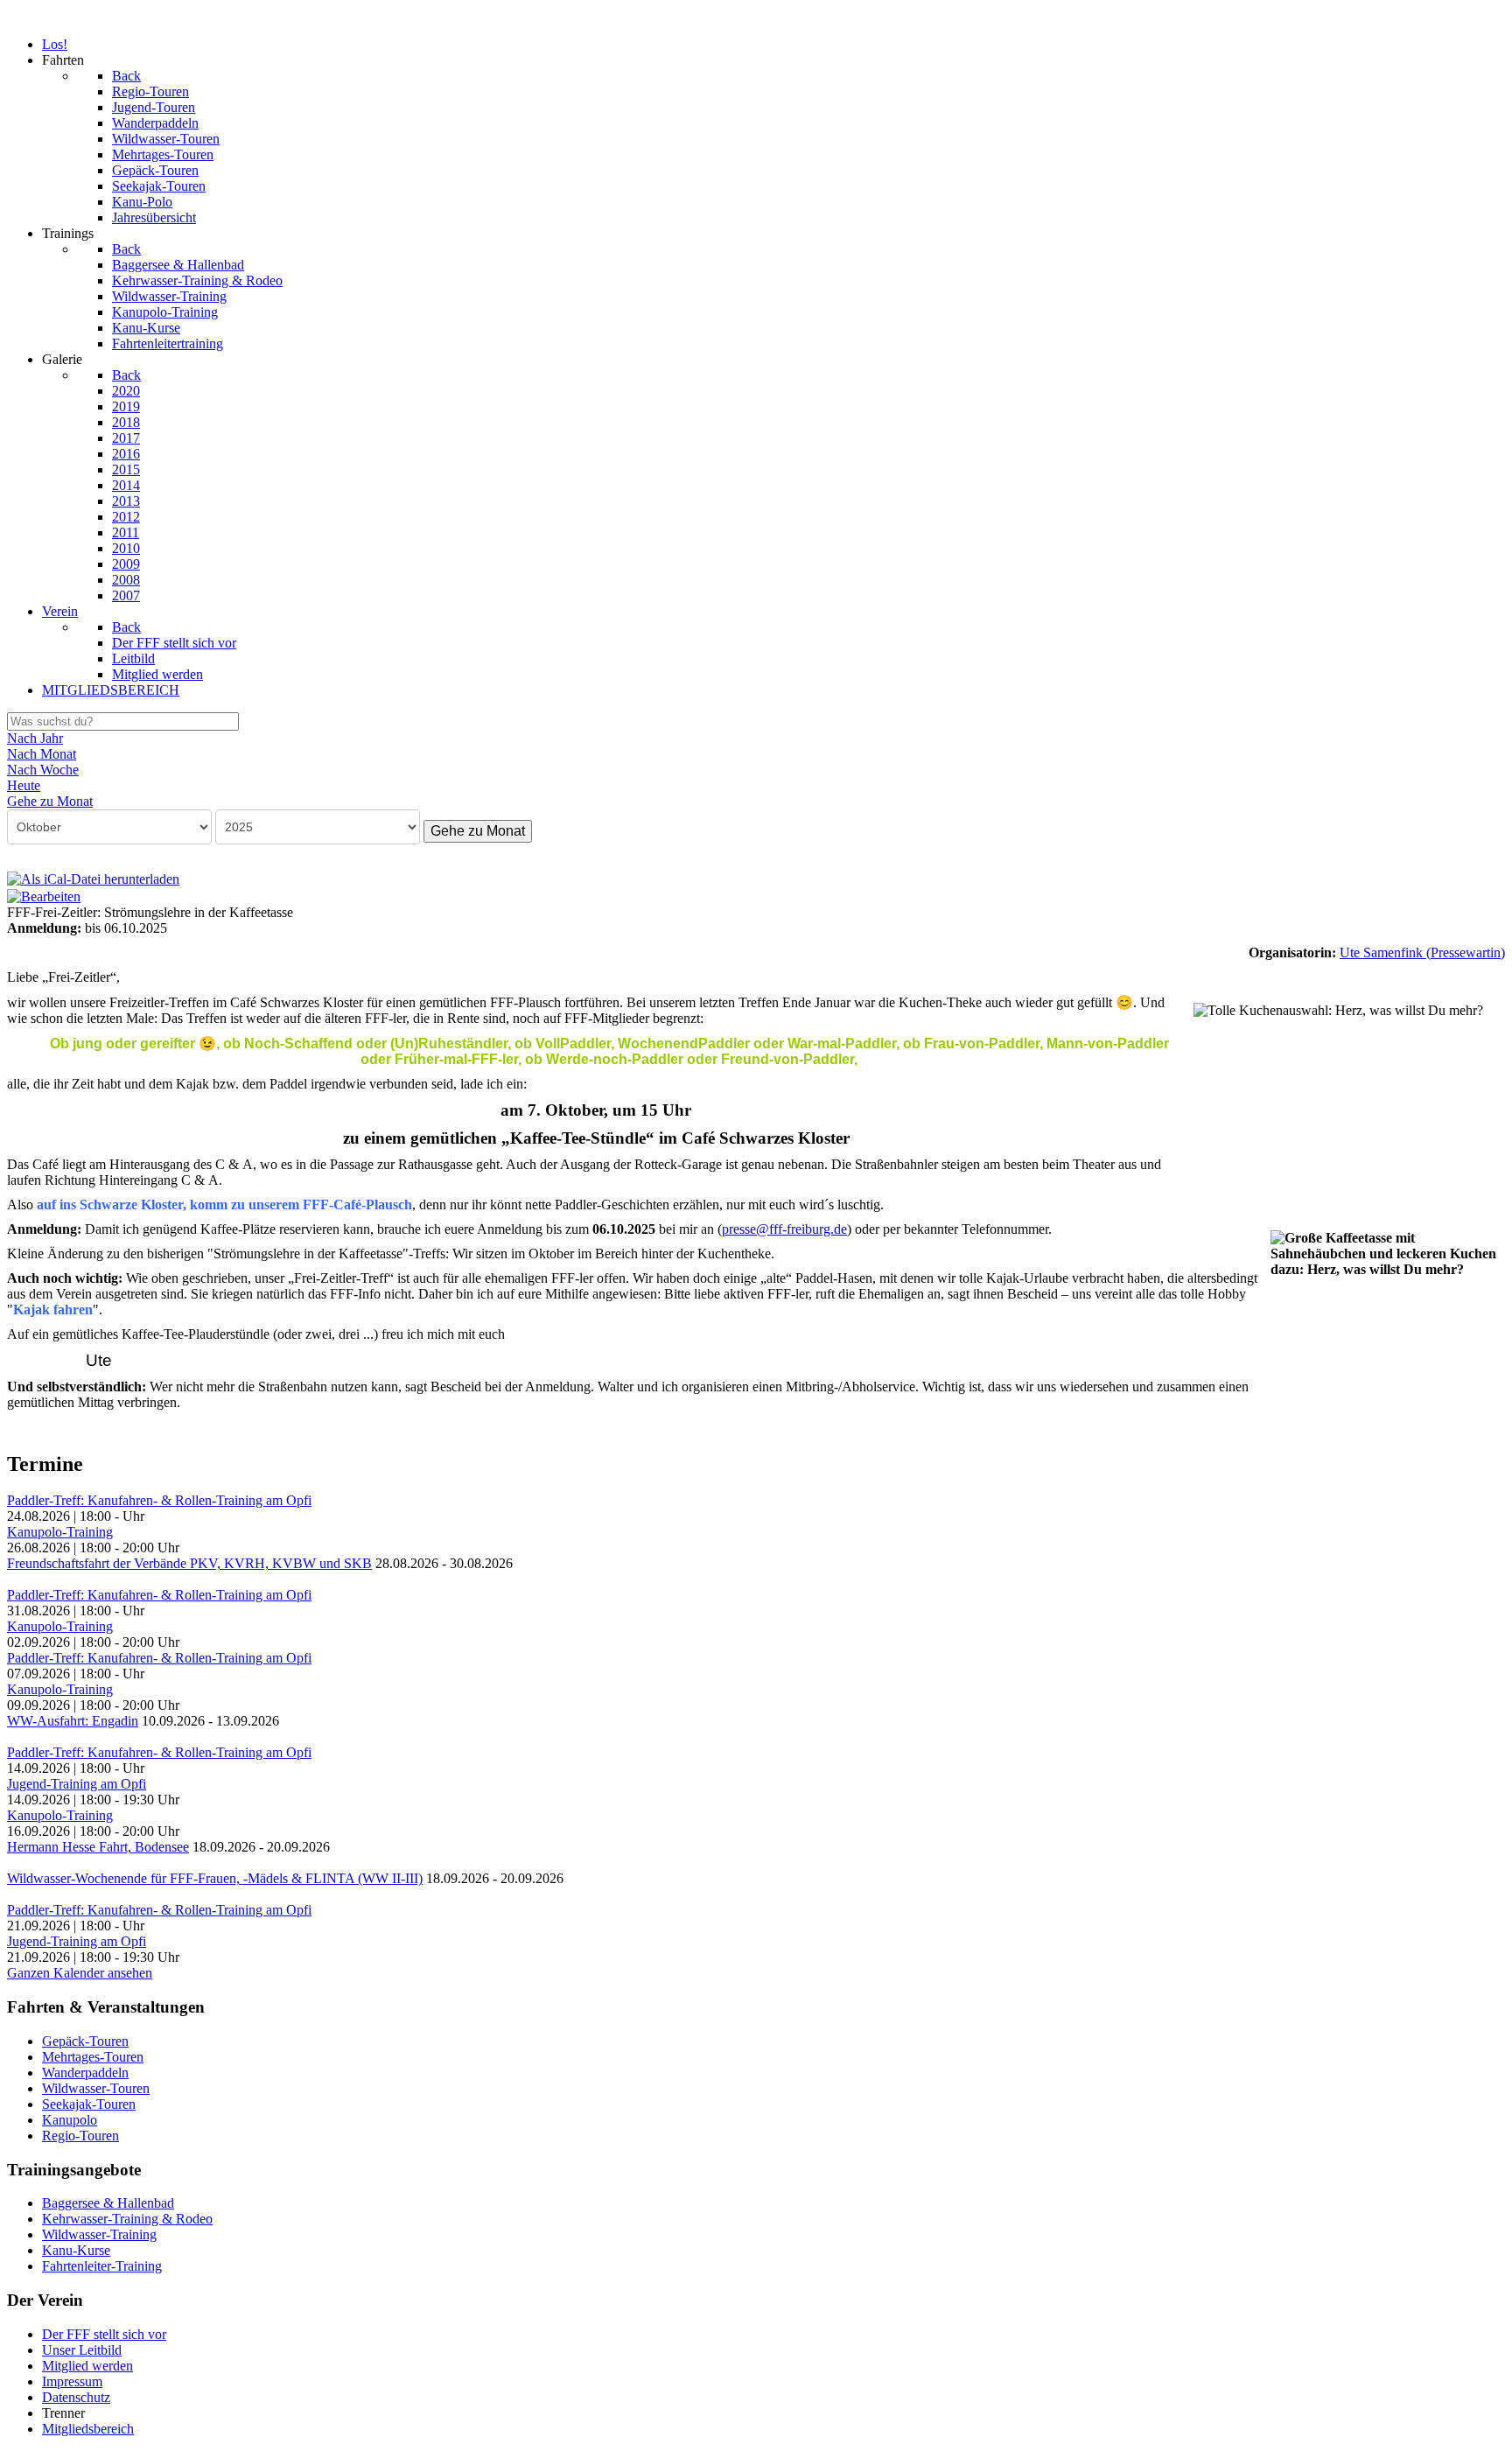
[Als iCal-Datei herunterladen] (93, 878)
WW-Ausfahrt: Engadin (73, 1721)
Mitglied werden (87, 2366)
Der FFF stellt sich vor (104, 2334)
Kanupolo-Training (60, 1532)
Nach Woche (43, 770)
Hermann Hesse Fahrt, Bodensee (98, 1847)
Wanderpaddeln (85, 2073)
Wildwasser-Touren (96, 2088)
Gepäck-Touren (85, 2041)
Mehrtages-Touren (93, 2057)
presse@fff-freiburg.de (784, 1229)
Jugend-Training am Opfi (77, 1784)
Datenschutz (76, 2397)
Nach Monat (42, 754)
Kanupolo (70, 2120)
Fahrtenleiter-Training (102, 2266)
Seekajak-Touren (89, 2104)
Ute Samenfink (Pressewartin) (1422, 952)
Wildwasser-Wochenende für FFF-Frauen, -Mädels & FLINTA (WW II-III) (215, 1878)
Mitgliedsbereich (88, 2429)
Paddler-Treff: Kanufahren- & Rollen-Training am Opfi (159, 1500)
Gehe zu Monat (478, 831)
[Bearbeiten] (44, 895)
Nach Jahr (35, 738)
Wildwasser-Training (99, 2234)
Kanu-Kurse (76, 2250)
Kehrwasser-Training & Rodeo (127, 2219)
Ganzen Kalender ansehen (80, 1973)
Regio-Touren (80, 2136)
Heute (24, 785)
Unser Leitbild (82, 2350)
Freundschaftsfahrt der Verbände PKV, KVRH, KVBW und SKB (189, 1563)
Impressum (72, 2381)
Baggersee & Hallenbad (108, 2203)
